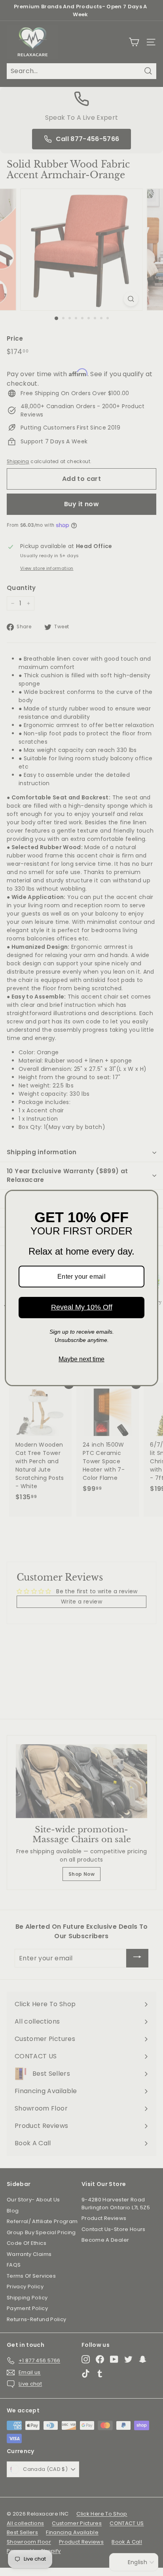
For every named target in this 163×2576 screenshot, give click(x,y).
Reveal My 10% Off (82, 1307)
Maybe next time (81, 1359)
